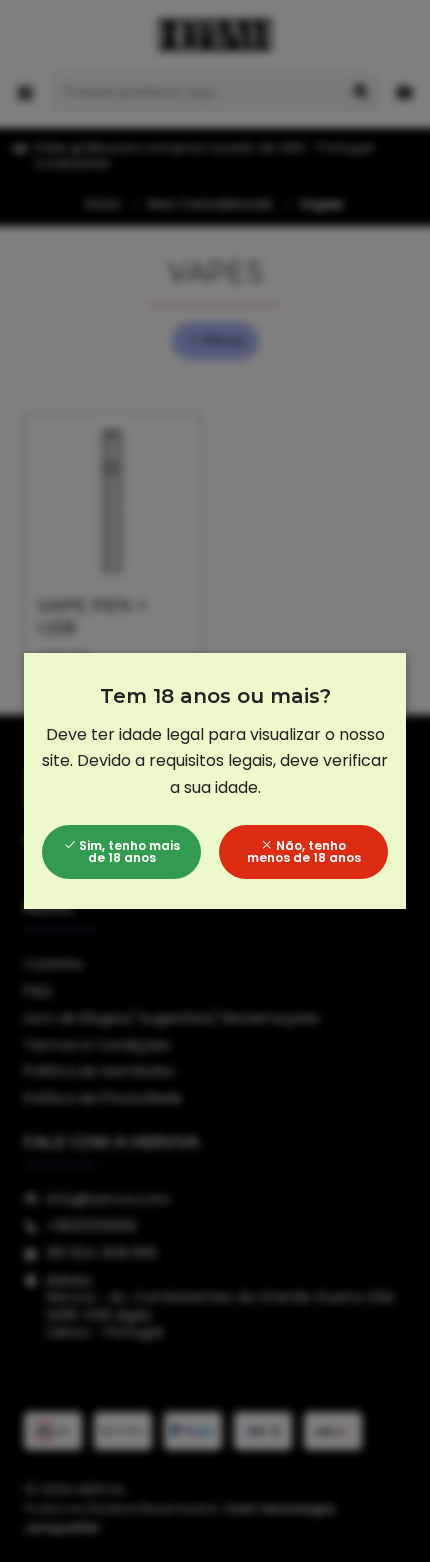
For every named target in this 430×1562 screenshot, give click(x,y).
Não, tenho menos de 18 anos (304, 851)
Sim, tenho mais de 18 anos (128, 851)
